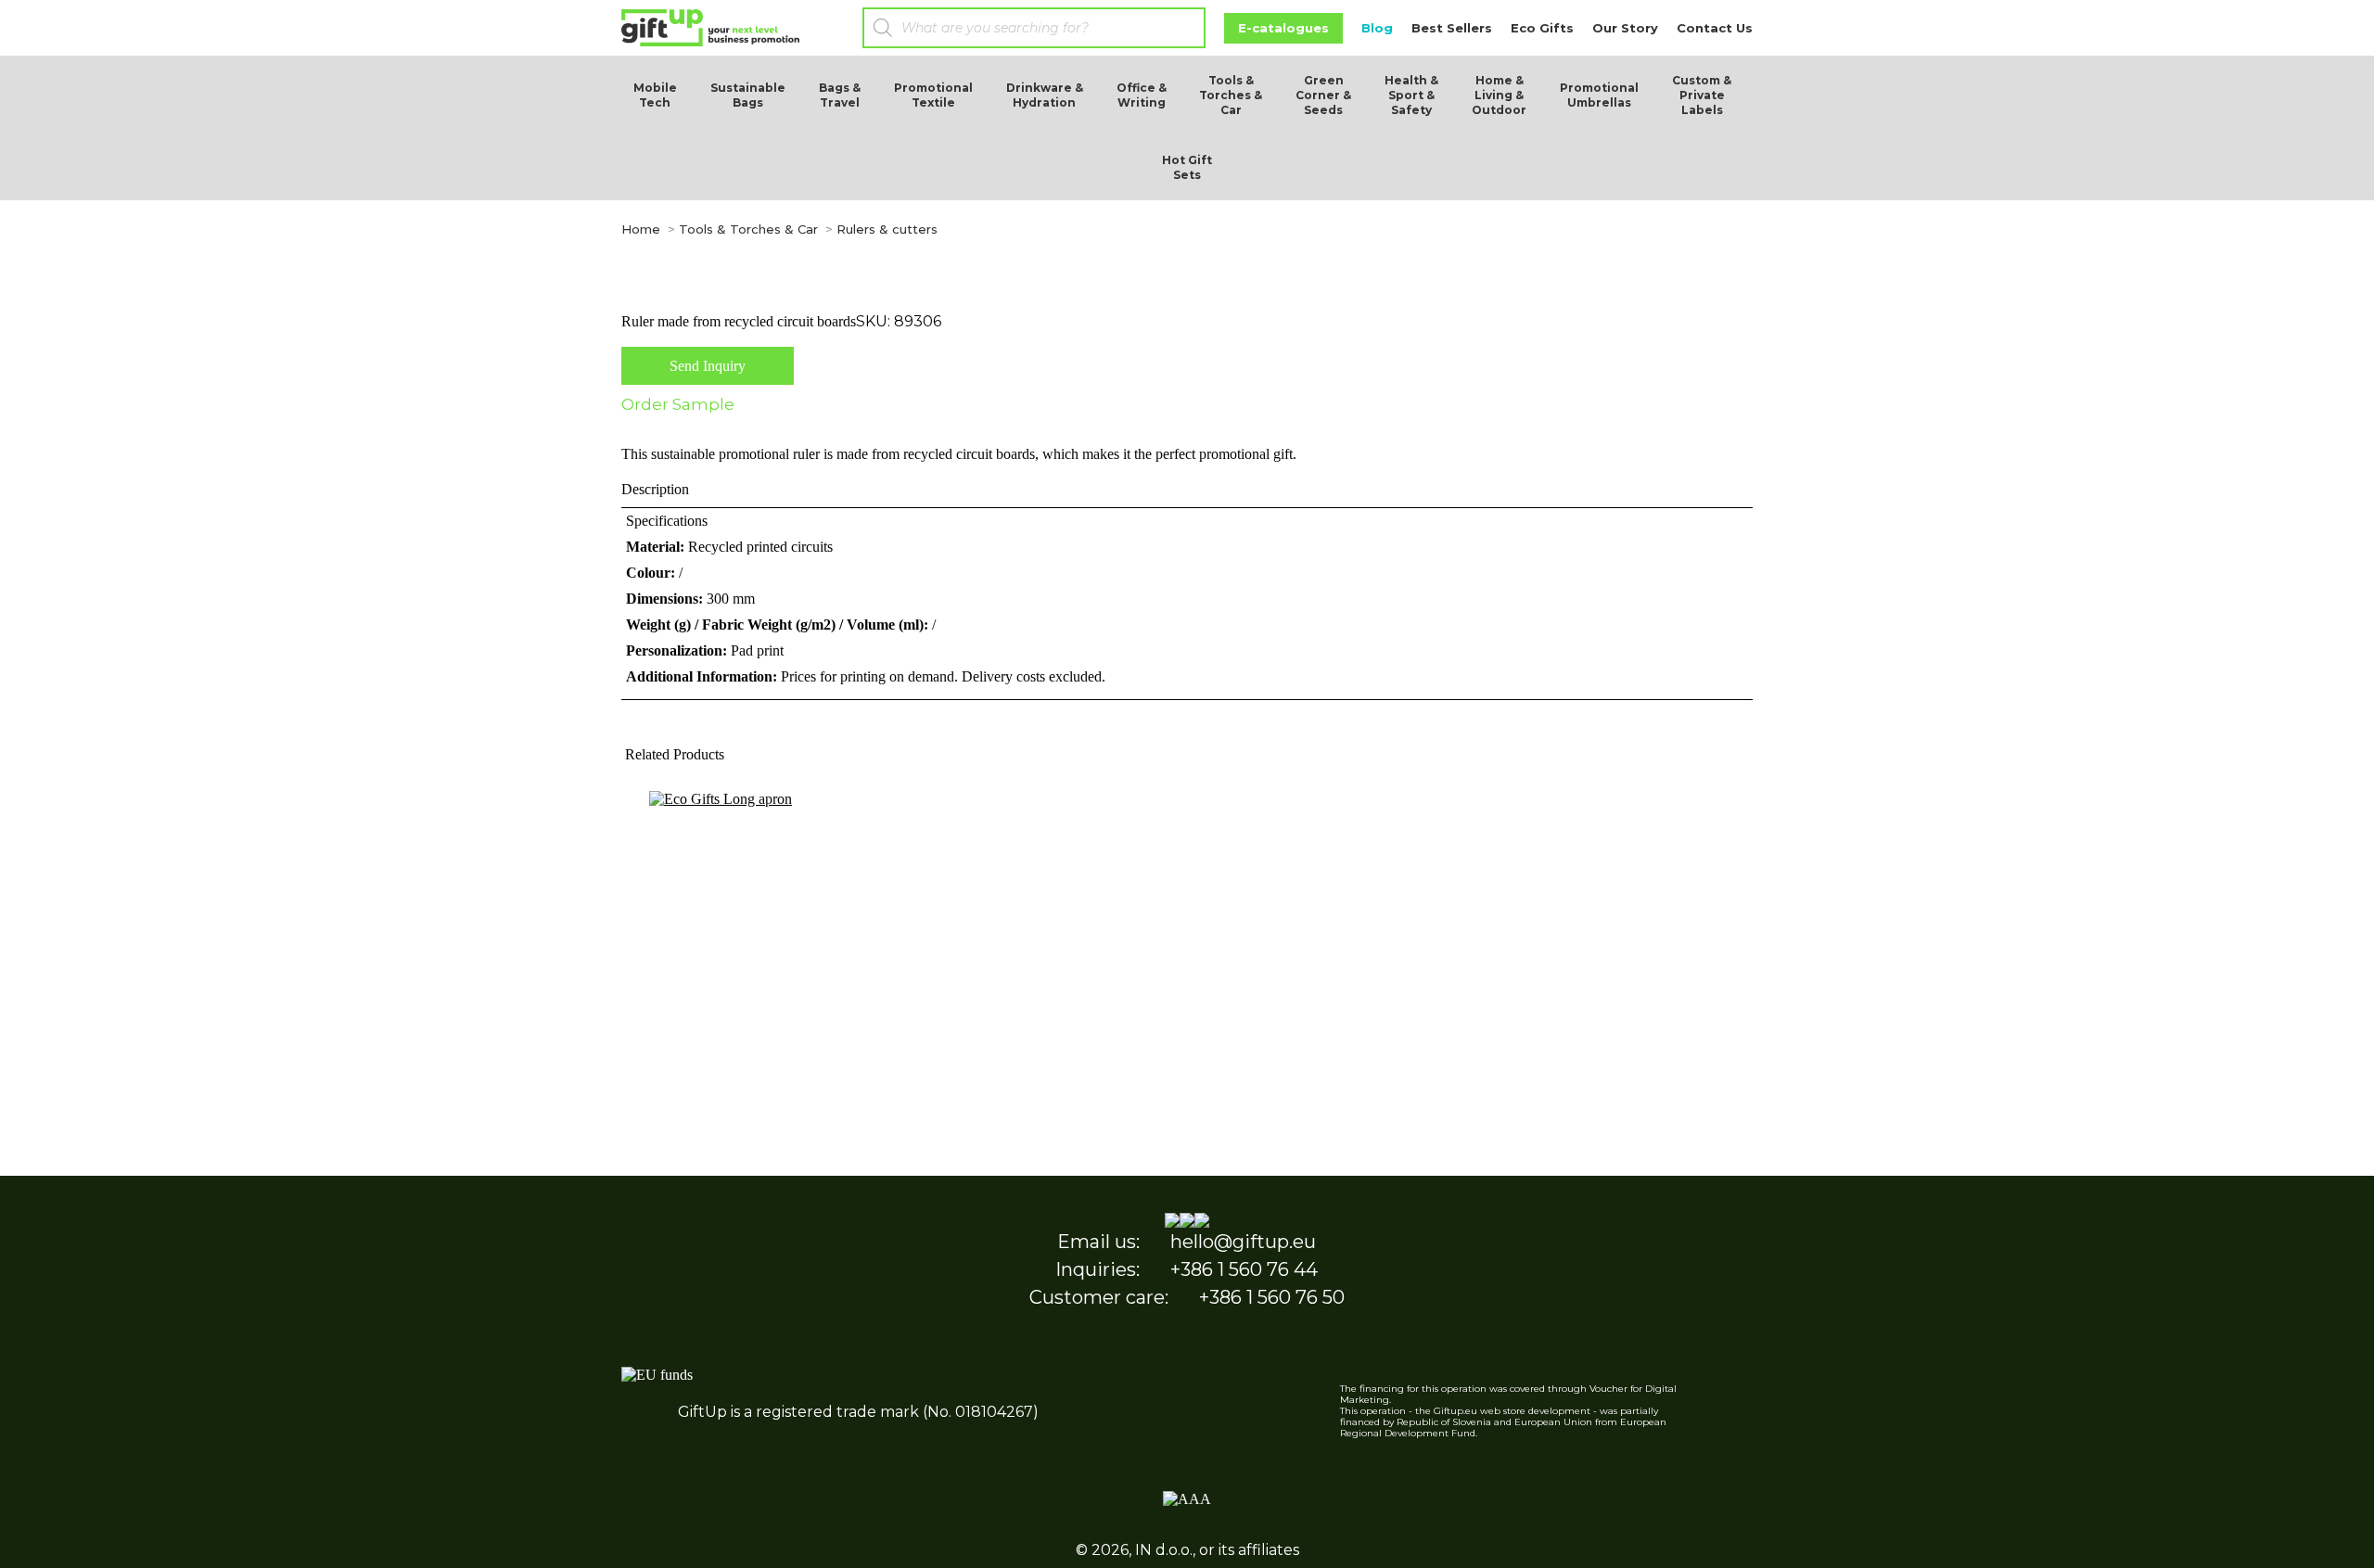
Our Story (1625, 28)
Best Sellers (1452, 28)
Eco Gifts (1542, 28)
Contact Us (1715, 28)
